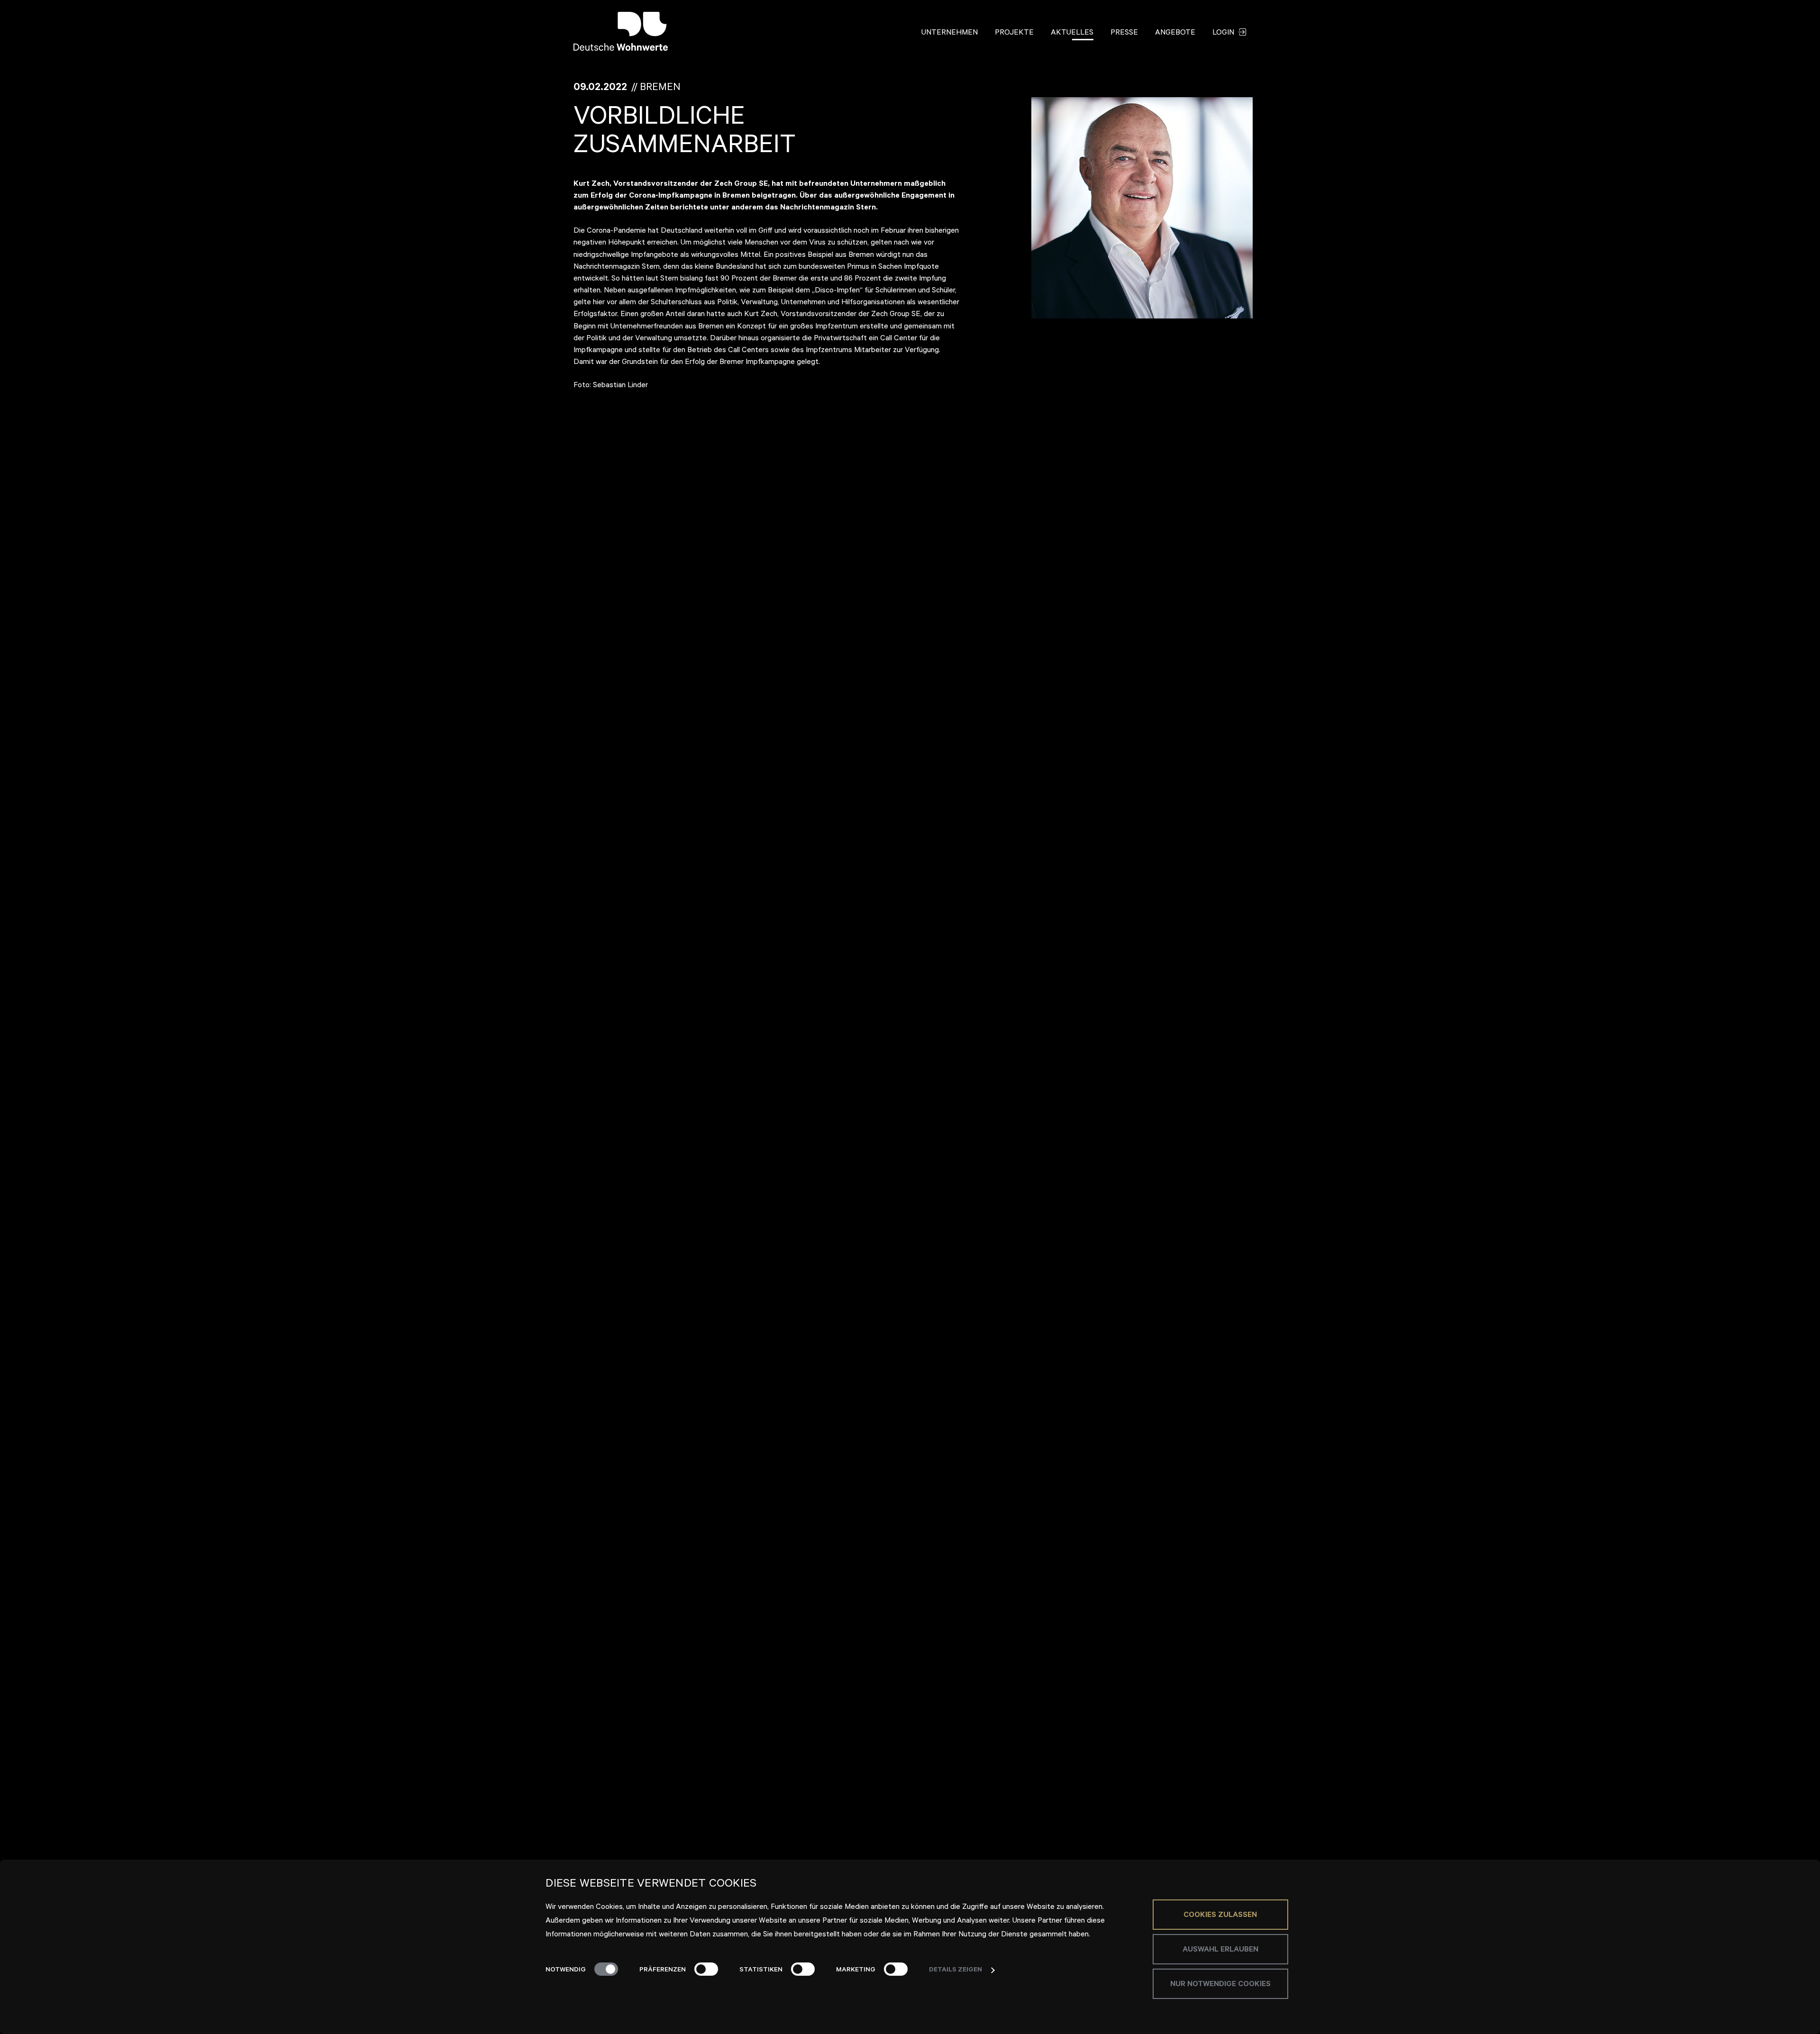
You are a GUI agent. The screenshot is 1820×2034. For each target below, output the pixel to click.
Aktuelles (1072, 33)
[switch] (706, 1969)
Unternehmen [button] (950, 33)
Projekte (1014, 33)
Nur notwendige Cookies (1220, 1985)
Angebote (1175, 33)
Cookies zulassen (1220, 1916)
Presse (1124, 33)
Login (1224, 33)
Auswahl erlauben (1220, 1950)
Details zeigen (955, 1970)
